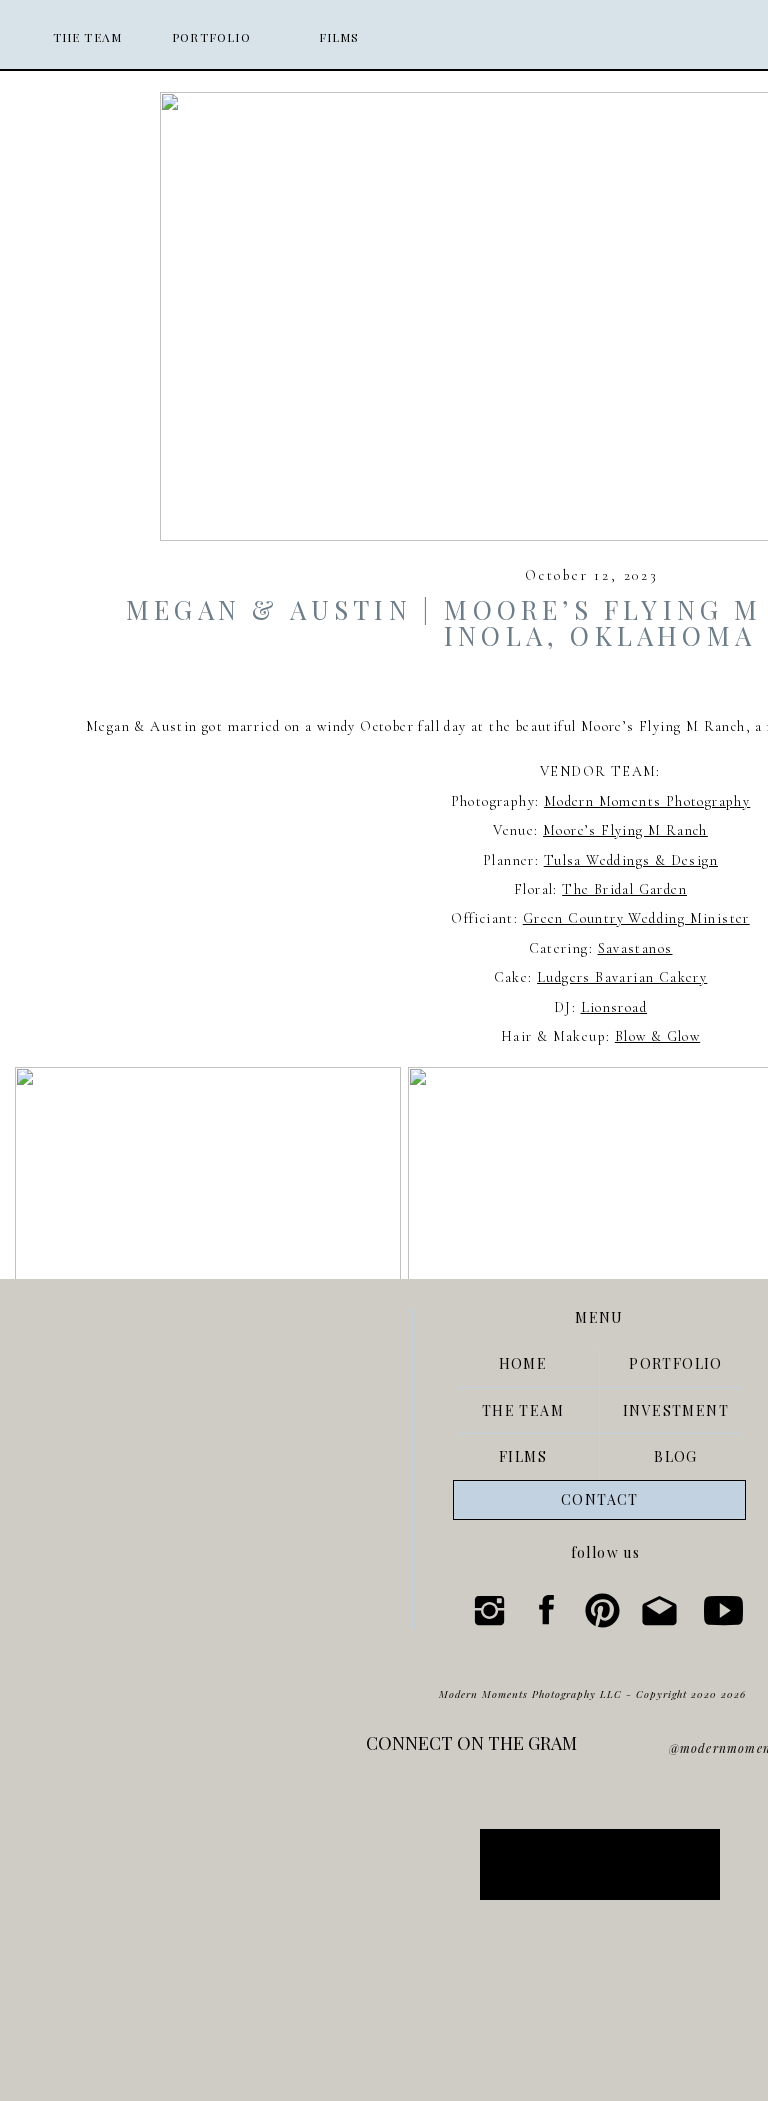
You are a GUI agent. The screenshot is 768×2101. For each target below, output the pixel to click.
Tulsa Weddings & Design (631, 860)
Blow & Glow (657, 1036)
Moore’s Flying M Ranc (621, 830)
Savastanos (635, 948)
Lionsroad (614, 1007)
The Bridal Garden (624, 889)
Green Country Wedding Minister (636, 918)
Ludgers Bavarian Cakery (622, 977)
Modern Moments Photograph (643, 801)
